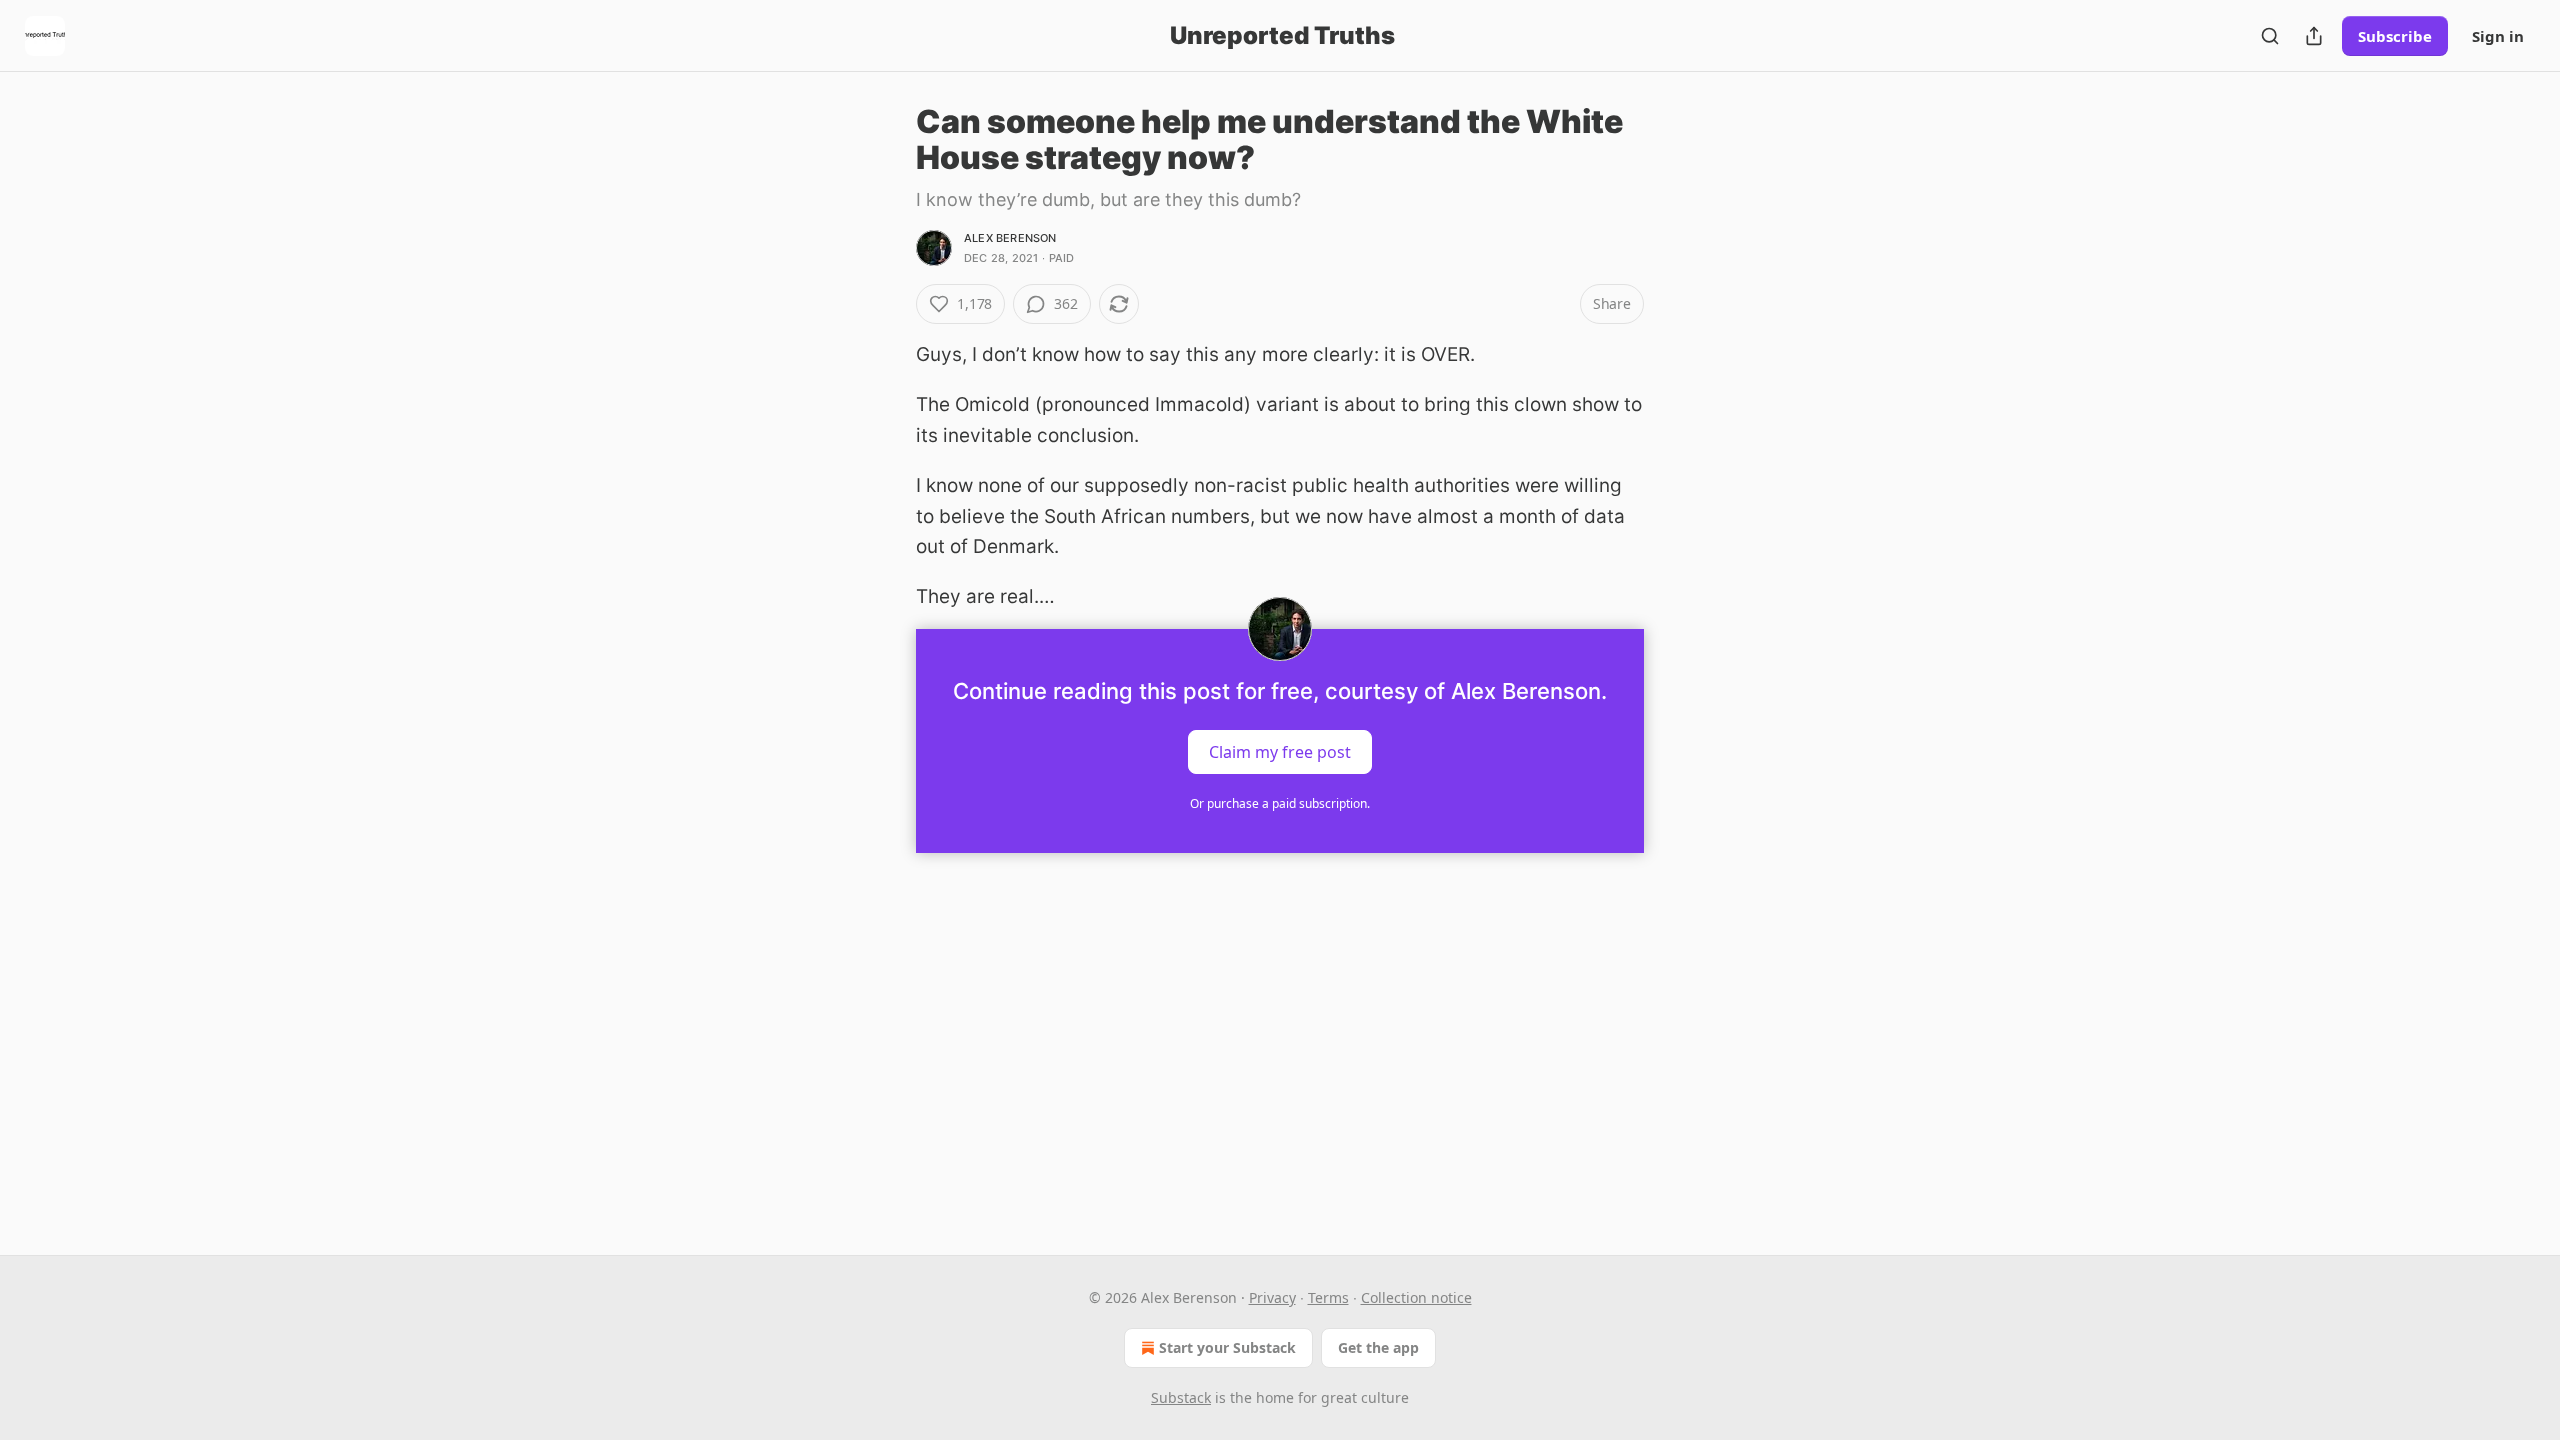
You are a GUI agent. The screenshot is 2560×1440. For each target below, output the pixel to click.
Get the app (1378, 1347)
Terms (1328, 1297)
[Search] (2270, 36)
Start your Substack (1227, 1347)
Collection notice (1416, 1297)
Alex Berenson (1010, 238)
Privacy (1272, 1297)
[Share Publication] (2314, 36)
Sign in (2498, 36)
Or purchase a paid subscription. (1280, 803)
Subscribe (2395, 36)
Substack (1181, 1397)
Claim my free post (1280, 751)
